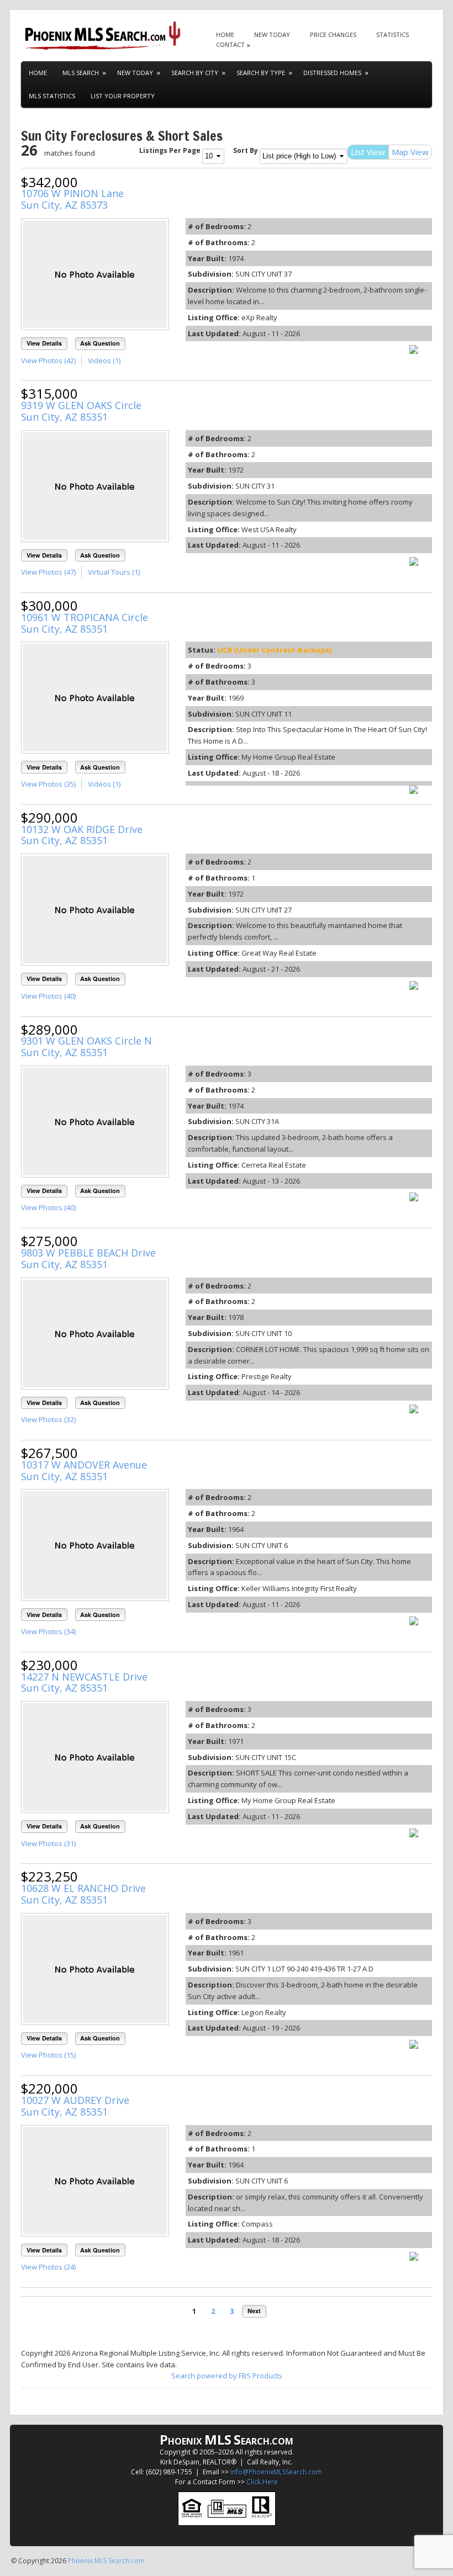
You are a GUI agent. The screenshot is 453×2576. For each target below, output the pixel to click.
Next (254, 2311)
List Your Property (123, 96)
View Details (44, 343)
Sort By (246, 150)
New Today (272, 35)
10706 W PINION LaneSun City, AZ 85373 (72, 199)
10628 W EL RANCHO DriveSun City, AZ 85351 (83, 1894)
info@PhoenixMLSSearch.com (276, 2472)
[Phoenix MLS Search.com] (104, 36)
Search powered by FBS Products (227, 2376)
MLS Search (81, 73)
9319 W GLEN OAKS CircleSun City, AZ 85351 (81, 411)
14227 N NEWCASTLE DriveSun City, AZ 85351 (84, 1682)
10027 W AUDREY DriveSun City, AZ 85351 (75, 2106)
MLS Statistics (52, 96)
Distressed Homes (332, 73)
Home (225, 35)
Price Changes (333, 35)
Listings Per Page (170, 150)
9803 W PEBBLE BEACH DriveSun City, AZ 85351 (88, 1258)
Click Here (262, 2482)
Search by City (195, 73)
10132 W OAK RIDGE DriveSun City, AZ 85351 (82, 835)
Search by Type (261, 73)
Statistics (393, 35)
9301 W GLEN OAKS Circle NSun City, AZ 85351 (86, 1046)
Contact (230, 44)
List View (368, 152)
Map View (410, 152)
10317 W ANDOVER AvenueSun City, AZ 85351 (84, 1470)
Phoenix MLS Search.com (106, 2561)
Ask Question (100, 343)
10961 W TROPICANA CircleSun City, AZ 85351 (85, 623)
